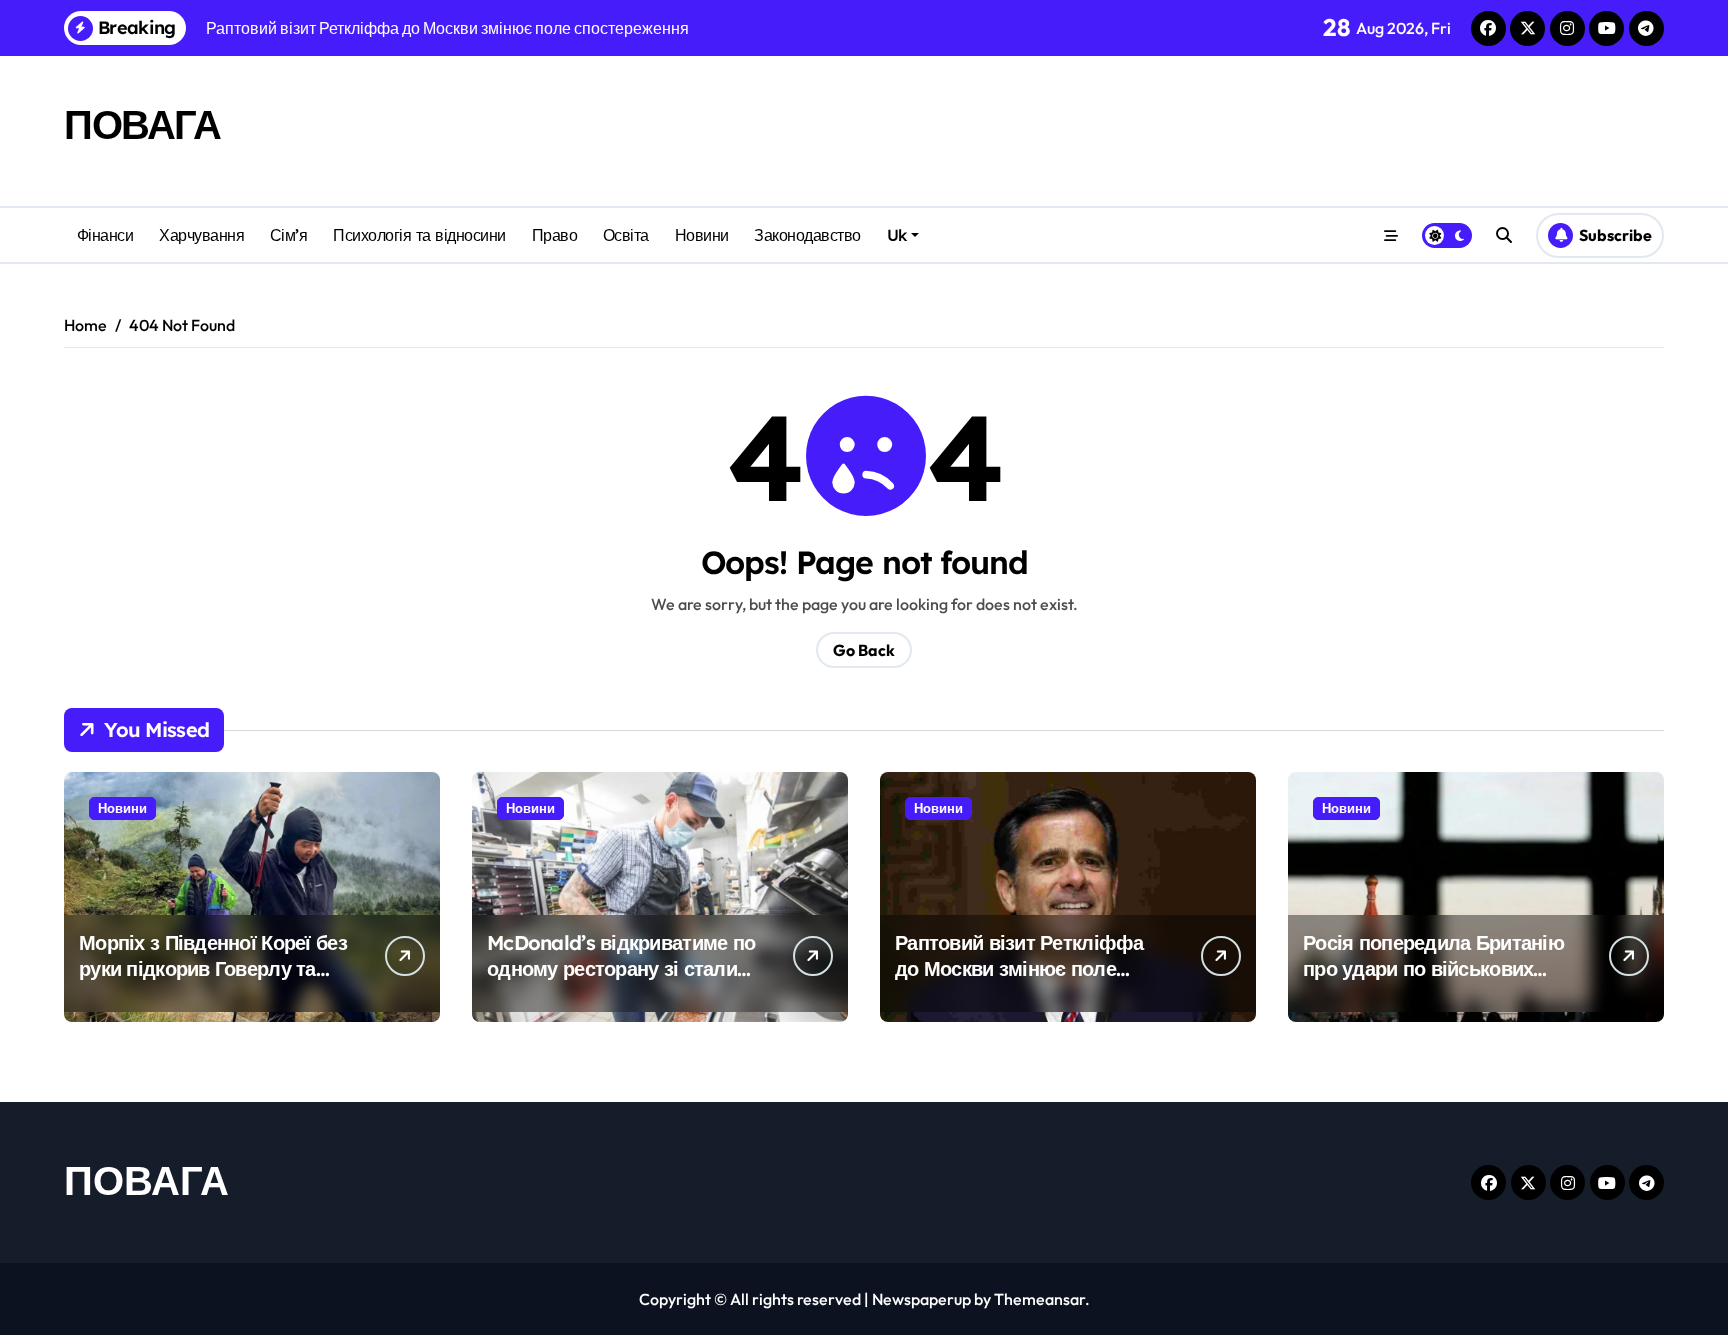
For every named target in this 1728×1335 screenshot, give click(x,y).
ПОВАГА (142, 124)
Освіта (626, 235)
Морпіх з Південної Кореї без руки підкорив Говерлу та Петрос (213, 968)
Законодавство (807, 235)
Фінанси (105, 235)
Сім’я (289, 235)
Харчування (201, 235)
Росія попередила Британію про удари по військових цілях (1433, 968)
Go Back (864, 650)
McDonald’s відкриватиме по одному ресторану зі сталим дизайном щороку (621, 968)
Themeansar (1039, 1299)
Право (555, 235)
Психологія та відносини (419, 235)
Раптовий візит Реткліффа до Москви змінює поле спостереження (1019, 968)
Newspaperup (921, 1299)
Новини (702, 235)
